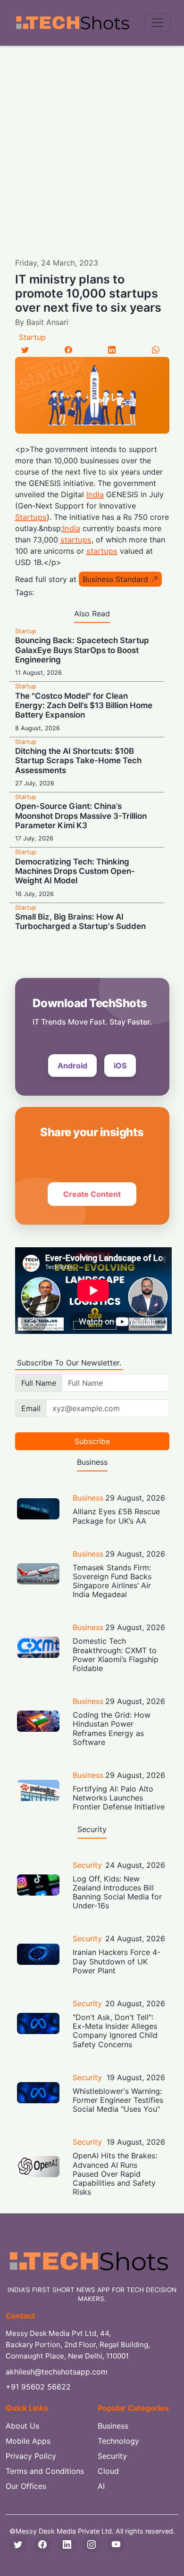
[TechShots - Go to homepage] (72, 23)
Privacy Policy (31, 2456)
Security (87, 1865)
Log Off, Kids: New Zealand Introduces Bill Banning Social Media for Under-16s (117, 1892)
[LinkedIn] (112, 350)
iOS (120, 1066)
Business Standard (115, 579)
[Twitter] (25, 350)
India (95, 494)
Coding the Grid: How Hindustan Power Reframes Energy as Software (112, 1728)
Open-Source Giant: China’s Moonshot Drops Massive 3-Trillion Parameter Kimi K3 (81, 816)
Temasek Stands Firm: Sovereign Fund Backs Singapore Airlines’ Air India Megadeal (112, 1581)
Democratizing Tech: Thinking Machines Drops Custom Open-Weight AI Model (75, 871)
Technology (118, 2441)
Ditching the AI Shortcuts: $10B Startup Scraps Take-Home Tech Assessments (78, 761)
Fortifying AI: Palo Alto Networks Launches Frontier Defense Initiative (119, 1798)
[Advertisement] (92, 142)
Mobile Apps (28, 2441)
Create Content (92, 1194)
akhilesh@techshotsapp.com (57, 2372)
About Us (22, 2426)
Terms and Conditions (45, 2471)
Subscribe (92, 1441)
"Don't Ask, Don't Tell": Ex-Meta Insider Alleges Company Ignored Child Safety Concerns (115, 2031)
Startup (32, 337)
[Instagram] (92, 2544)
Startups (31, 517)
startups (76, 540)
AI (101, 2486)
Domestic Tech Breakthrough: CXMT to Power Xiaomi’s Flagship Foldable (116, 1655)
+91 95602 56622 (38, 2387)
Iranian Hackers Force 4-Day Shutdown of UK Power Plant (117, 1961)
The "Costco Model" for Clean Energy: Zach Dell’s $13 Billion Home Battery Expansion (84, 706)
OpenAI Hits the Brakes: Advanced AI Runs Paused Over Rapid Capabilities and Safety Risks (115, 2174)
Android (72, 1066)
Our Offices (26, 2486)
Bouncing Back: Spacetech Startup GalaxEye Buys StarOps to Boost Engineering (82, 650)
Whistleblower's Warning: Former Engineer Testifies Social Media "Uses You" (118, 2100)
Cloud (108, 2471)
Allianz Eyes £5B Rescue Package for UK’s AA (116, 1516)
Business (88, 1498)
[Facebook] (68, 350)
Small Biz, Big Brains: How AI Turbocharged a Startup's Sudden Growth (80, 926)
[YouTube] (116, 2544)
